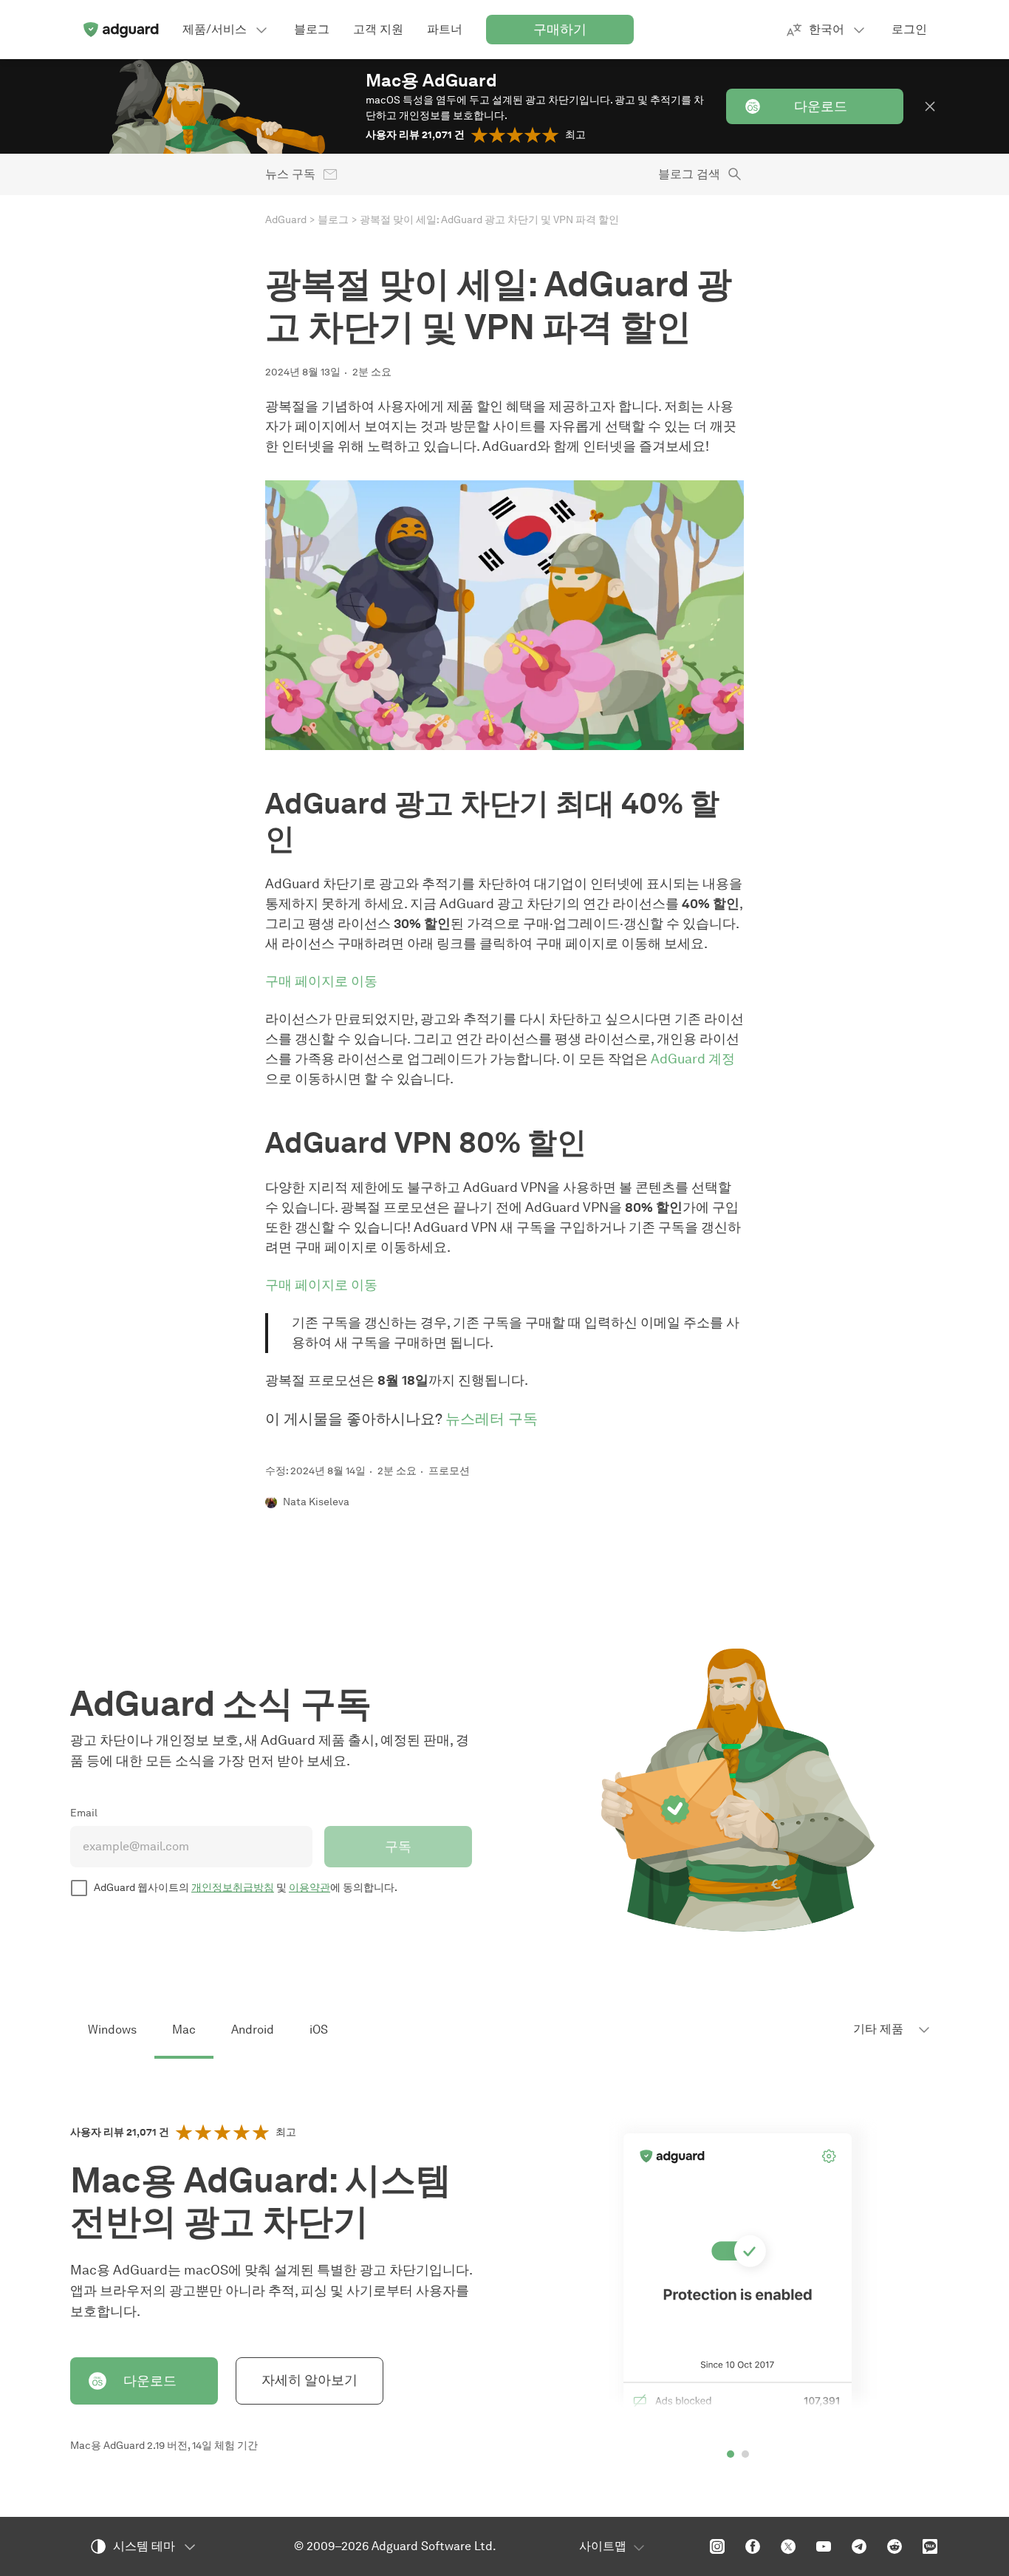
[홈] (120, 30)
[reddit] (895, 2546)
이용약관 (309, 1888)
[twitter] (788, 2546)
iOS (319, 2030)
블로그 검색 (689, 174)
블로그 (333, 220)
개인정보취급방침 (233, 1888)
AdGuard (286, 220)
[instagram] (717, 2546)
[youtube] (824, 2546)
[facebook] (753, 2546)
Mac (184, 2030)
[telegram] (859, 2546)
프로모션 (449, 1471)
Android (253, 2030)
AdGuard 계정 (693, 1059)
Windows (112, 2030)
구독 (398, 1847)
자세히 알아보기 (309, 2380)
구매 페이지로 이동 (321, 981)
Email (84, 1813)
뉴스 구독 (290, 174)
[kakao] (930, 2546)
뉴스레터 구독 (492, 1419)
